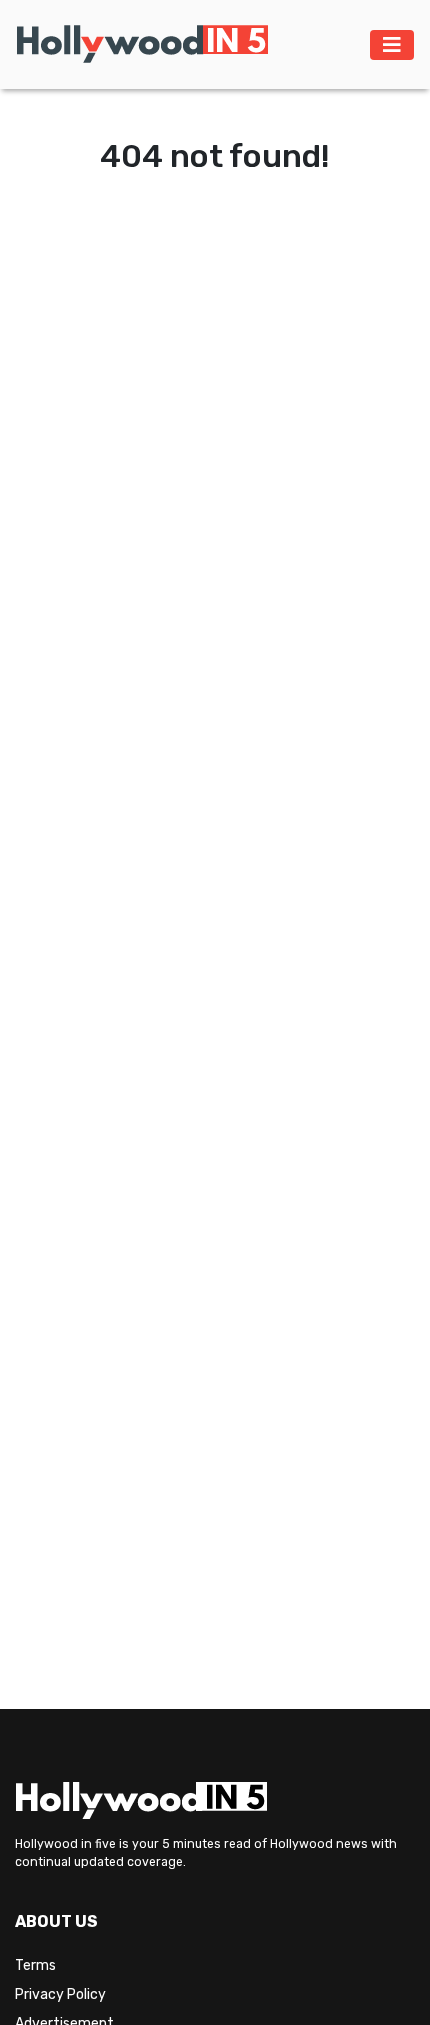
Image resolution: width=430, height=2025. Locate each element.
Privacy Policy (60, 1994)
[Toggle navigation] (392, 45)
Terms (35, 1965)
